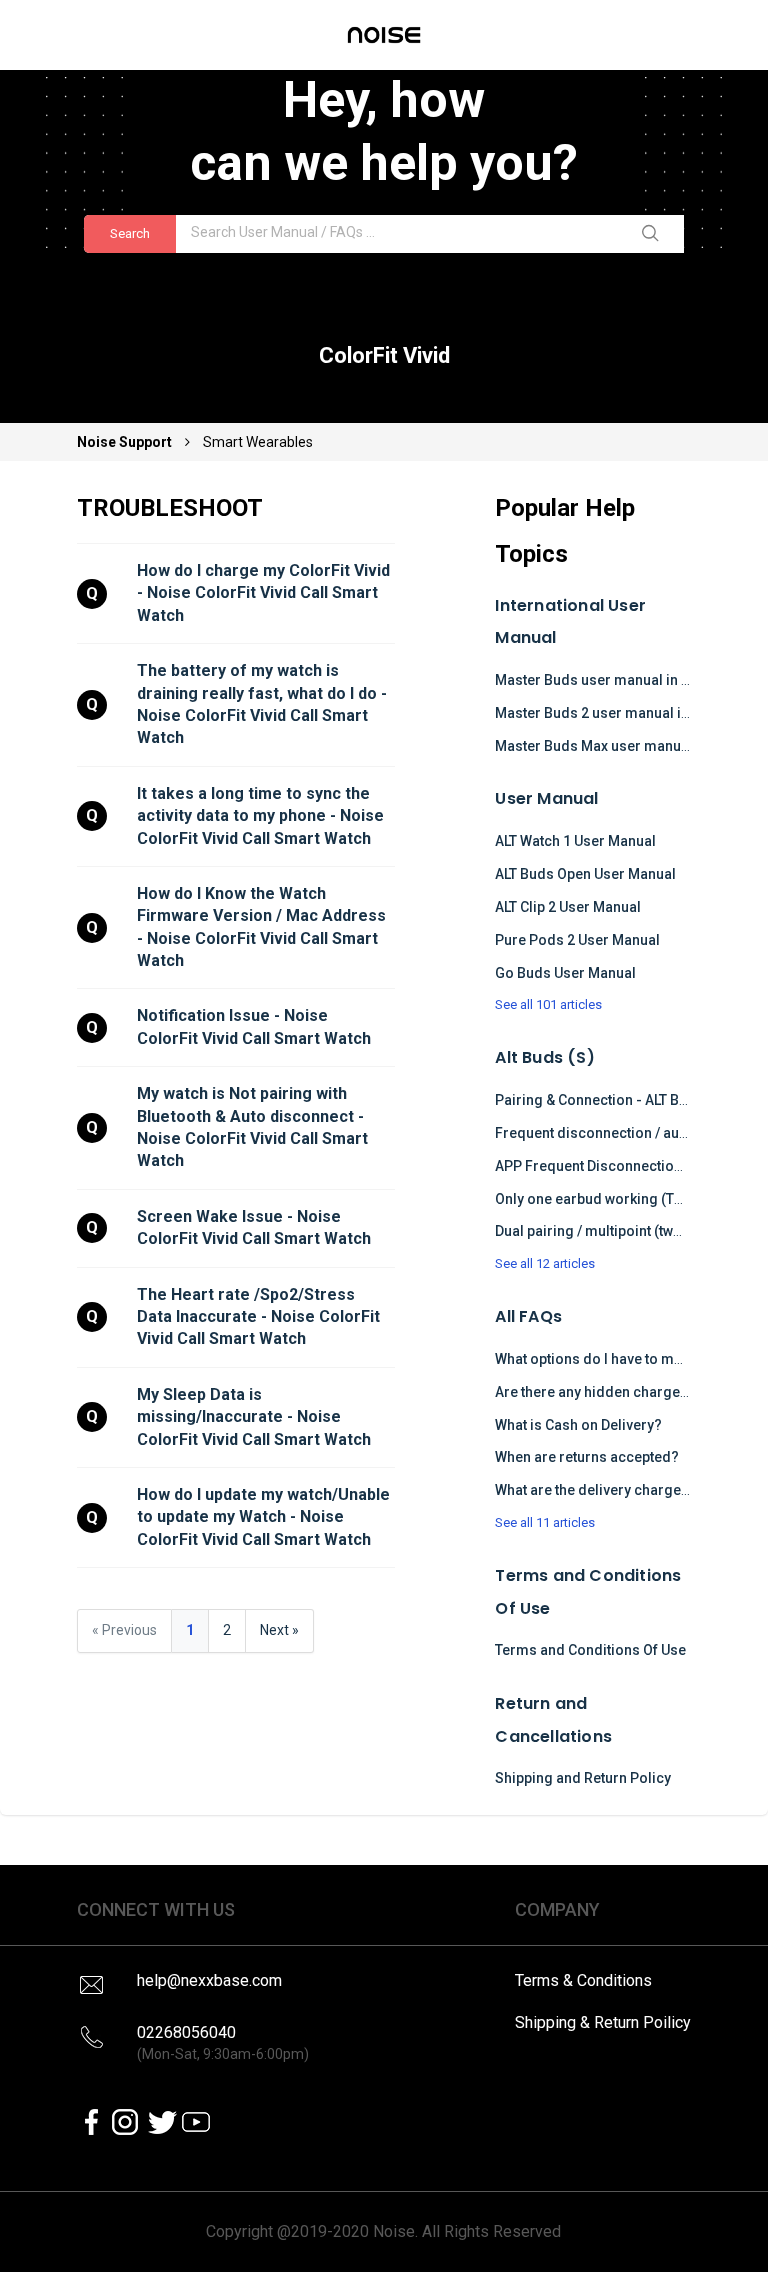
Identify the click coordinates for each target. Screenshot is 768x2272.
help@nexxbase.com (209, 1980)
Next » (279, 1630)
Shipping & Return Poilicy (603, 2022)
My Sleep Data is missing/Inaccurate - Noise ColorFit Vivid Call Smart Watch (254, 1417)
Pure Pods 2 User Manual (577, 940)
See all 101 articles (548, 1004)
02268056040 (223, 2042)
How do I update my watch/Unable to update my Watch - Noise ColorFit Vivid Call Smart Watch (265, 1517)
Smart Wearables (258, 442)
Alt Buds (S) (544, 1057)
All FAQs (528, 1316)
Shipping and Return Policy (583, 1778)
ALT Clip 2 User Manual (568, 907)
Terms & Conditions (583, 1980)
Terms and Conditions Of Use (590, 1650)
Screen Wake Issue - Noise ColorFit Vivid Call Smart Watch (254, 1227)
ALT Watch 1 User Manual (575, 841)
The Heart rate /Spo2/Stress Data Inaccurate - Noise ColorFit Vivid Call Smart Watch (260, 1317)
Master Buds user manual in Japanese (620, 680)
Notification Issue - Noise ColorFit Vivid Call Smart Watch (254, 1026)
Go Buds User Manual (565, 973)
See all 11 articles (545, 1522)
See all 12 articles (545, 1263)
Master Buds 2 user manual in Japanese (626, 713)
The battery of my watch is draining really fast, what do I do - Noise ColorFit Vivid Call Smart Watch (264, 704)
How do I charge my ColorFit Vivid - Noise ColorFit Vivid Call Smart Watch (265, 593)
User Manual (546, 798)
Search (130, 233)
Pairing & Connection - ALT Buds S (605, 1100)
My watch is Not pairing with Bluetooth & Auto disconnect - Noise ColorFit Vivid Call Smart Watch (254, 1127)
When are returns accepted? (587, 1457)
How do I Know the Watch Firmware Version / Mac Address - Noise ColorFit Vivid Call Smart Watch (263, 927)
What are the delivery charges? (596, 1490)
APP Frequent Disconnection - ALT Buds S (630, 1166)
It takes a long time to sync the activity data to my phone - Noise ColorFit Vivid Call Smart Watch (262, 816)
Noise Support (126, 442)
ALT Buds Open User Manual (585, 874)
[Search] (654, 234)
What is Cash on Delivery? (578, 1425)
